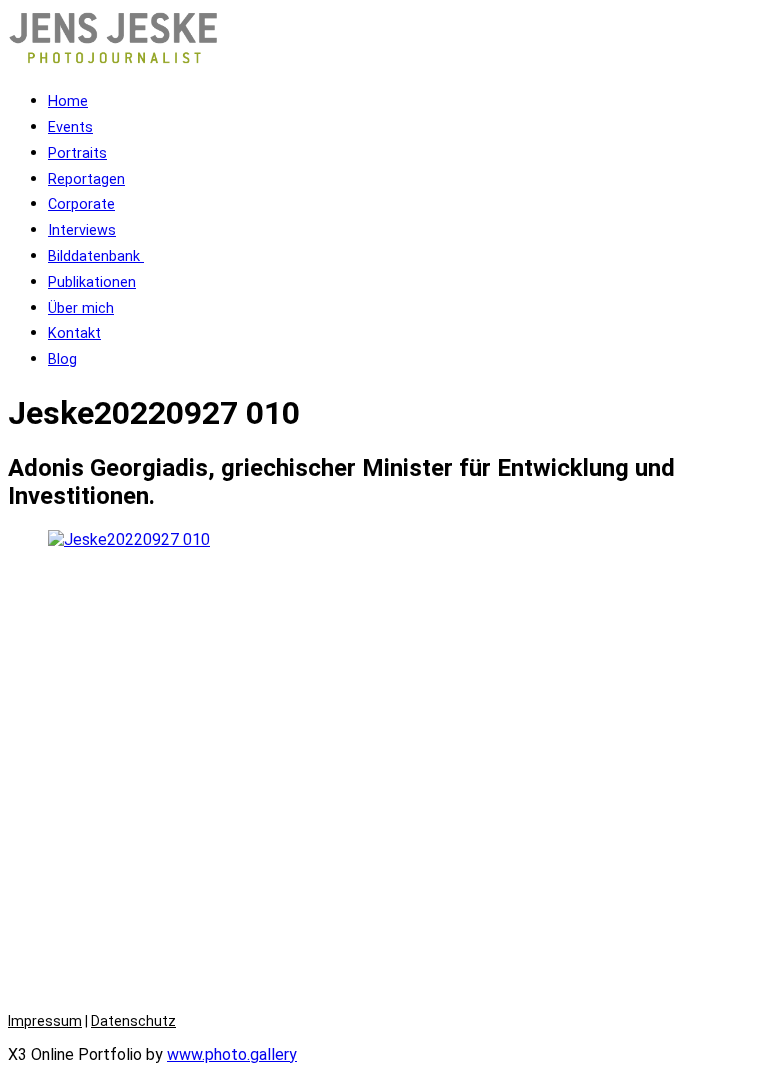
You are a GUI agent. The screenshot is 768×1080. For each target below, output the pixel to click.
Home (68, 101)
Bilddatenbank (96, 256)
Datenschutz (133, 1021)
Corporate (81, 204)
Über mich (81, 308)
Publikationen (92, 282)
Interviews (82, 230)
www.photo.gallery (232, 1054)
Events (70, 127)
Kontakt (74, 333)
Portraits (77, 153)
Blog (62, 359)
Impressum (45, 1021)
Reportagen (86, 179)
